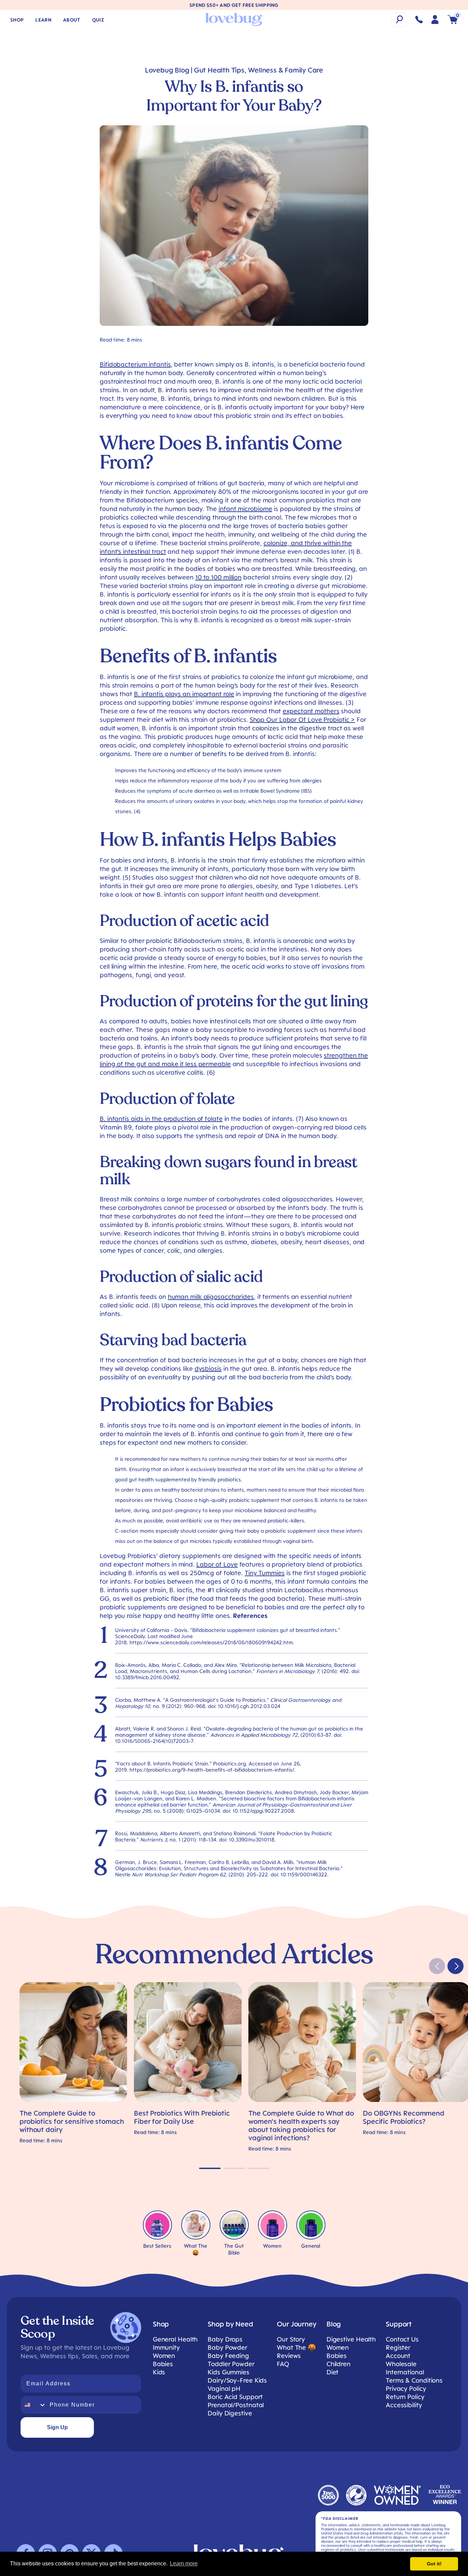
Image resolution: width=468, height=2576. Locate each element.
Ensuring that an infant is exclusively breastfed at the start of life (207, 1469)
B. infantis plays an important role (184, 694)
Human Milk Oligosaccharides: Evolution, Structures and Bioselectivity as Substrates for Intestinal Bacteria (227, 1865)
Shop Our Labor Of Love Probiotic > (303, 719)
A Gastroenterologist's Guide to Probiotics (215, 1700)
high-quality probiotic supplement (240, 1500)
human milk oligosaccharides (211, 1297)
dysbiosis (208, 1368)
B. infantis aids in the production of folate (161, 1119)
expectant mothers (311, 711)
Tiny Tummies (265, 1573)
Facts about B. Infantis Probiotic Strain (163, 1763)
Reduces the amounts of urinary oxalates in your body (180, 801)
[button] (399, 20)
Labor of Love (217, 1564)
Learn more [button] (184, 2564)
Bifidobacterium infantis (135, 364)
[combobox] (34, 2405)
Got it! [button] (434, 2564)
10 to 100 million (218, 577)
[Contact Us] (419, 20)
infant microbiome (245, 509)
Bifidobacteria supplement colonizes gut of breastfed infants (264, 1630)
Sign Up (57, 2427)
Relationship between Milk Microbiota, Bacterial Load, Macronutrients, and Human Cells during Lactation (235, 1668)
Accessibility (404, 2405)
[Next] (455, 1966)
